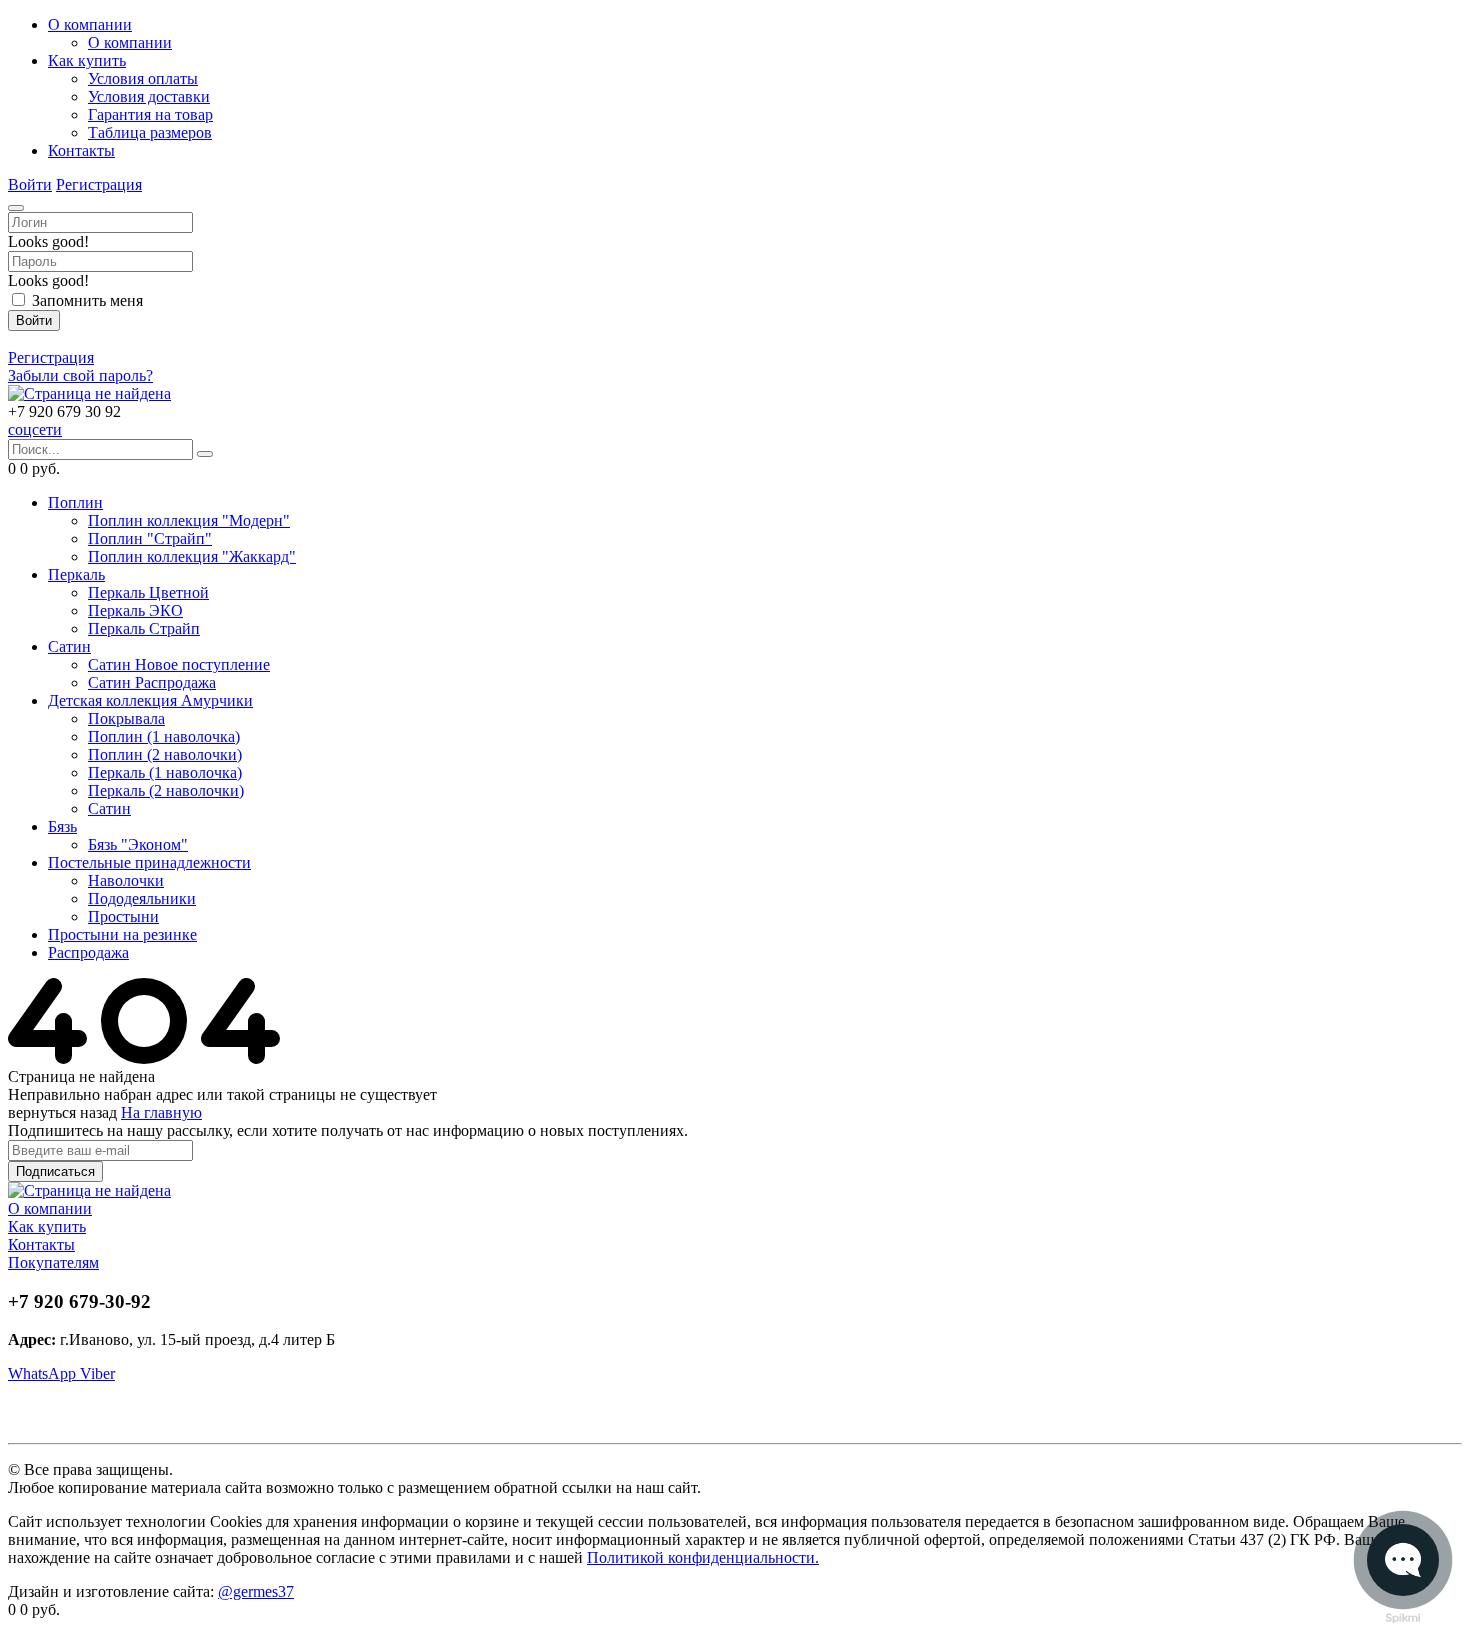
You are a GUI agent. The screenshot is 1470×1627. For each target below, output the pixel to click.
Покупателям (53, 1262)
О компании (50, 1208)
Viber (97, 1373)
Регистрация (99, 184)
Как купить (47, 1226)
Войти (30, 184)
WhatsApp (44, 1373)
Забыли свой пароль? (80, 375)
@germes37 (256, 1591)
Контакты (41, 1244)
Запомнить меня (87, 300)
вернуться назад (62, 1112)
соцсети (35, 429)
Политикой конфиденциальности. (703, 1557)
